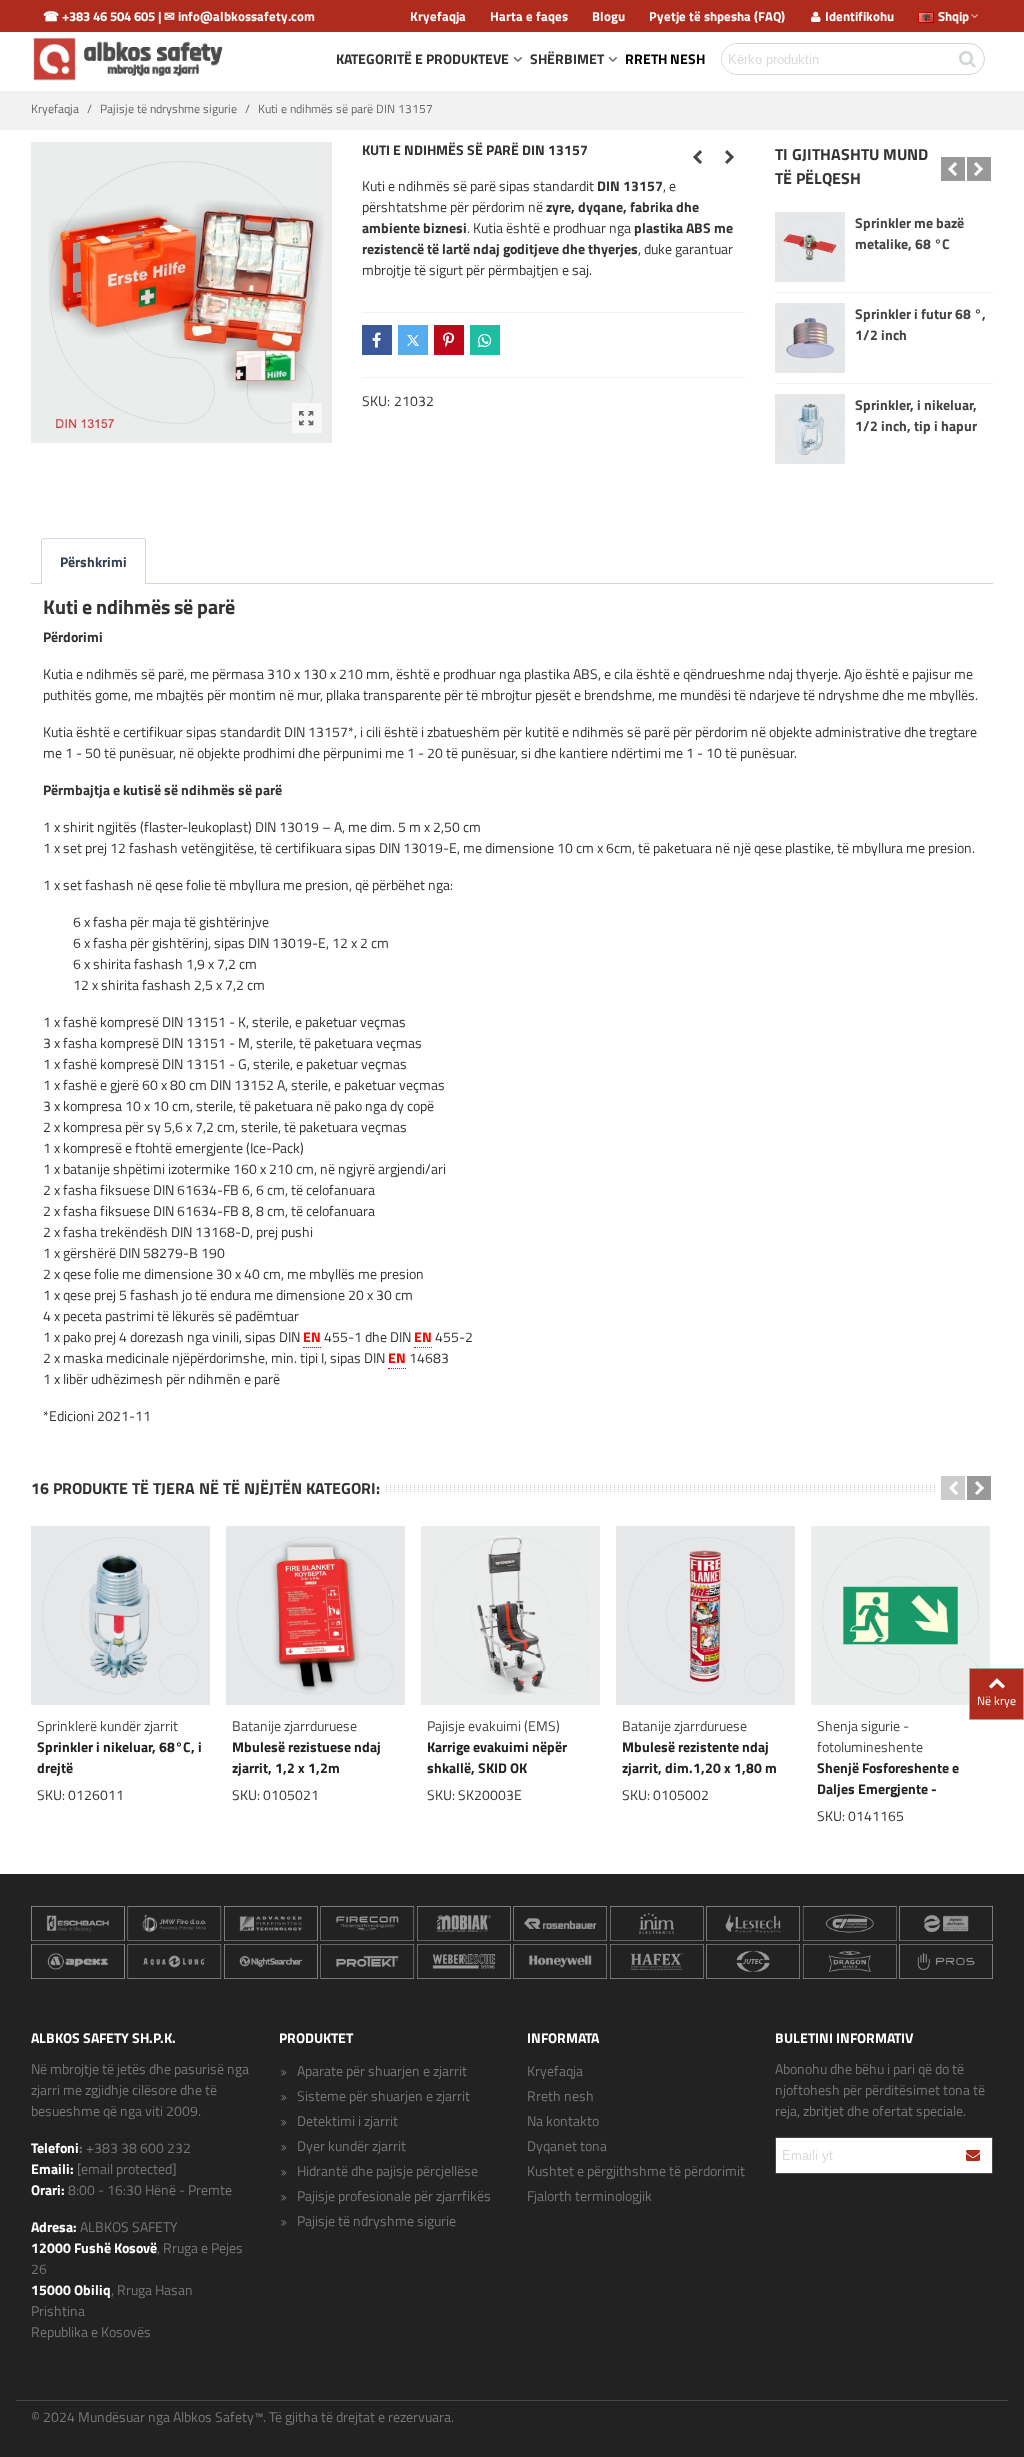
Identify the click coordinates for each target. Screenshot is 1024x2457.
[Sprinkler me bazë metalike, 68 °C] (810, 247)
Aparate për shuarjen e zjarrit (382, 2070)
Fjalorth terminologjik (589, 2195)
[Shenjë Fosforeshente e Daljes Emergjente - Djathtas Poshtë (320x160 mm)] (900, 1615)
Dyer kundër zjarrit (351, 2145)
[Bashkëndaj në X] (413, 340)
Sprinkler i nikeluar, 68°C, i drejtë (119, 1757)
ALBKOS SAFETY (129, 2226)
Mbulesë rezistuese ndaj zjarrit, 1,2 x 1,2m (306, 1757)
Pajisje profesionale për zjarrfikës (394, 2195)
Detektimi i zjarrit (347, 2120)
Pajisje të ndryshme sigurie (376, 2220)
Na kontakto (563, 2120)
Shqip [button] (953, 16)
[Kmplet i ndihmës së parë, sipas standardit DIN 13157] (307, 418)
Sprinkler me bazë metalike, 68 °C (909, 233)
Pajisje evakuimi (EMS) (493, 1725)
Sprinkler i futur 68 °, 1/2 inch (920, 324)
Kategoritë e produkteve (422, 58)
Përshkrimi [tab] (93, 561)
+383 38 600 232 (138, 2147)
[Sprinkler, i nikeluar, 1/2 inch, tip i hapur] (810, 429)
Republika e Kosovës (91, 2331)
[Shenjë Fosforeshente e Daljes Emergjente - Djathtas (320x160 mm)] (730, 157)
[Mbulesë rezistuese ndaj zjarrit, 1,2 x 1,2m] (315, 1615)
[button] (953, 169)
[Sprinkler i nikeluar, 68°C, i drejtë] (698, 157)
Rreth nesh (665, 58)
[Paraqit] (974, 2155)
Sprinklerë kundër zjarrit (107, 1725)
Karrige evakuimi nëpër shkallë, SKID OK (497, 1757)
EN (312, 1336)
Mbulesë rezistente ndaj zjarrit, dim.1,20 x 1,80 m (699, 1757)
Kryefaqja (555, 2070)
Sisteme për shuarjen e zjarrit (383, 2095)
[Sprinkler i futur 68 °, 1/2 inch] (810, 338)
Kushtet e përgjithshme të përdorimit (636, 2170)
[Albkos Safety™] (131, 59)
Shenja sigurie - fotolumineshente (870, 1736)
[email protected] (127, 2168)
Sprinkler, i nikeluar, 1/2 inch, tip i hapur (916, 415)
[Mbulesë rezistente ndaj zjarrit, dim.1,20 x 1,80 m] (705, 1615)
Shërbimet (567, 58)
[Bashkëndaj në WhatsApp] (485, 340)
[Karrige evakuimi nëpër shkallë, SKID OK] (510, 1615)
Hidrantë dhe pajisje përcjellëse (387, 2170)
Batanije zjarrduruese (294, 1725)
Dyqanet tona (567, 2145)
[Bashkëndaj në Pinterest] (449, 340)
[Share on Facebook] (377, 340)
